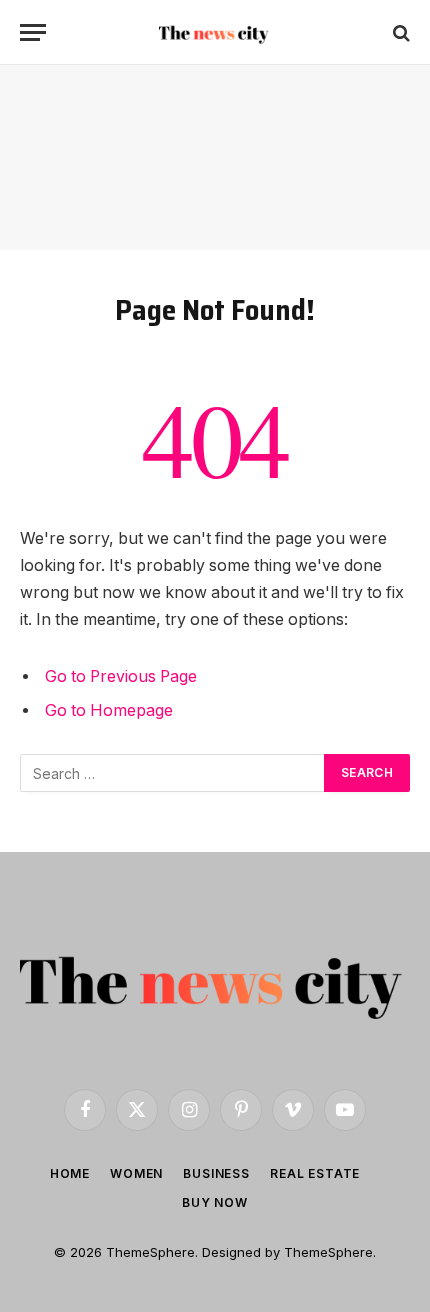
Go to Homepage (109, 710)
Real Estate (315, 1173)
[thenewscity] (215, 32)
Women (136, 1173)
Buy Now (215, 1202)
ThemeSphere (328, 1252)
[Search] (399, 32)
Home (70, 1173)
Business (216, 1173)
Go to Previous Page (121, 676)
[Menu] (33, 32)
